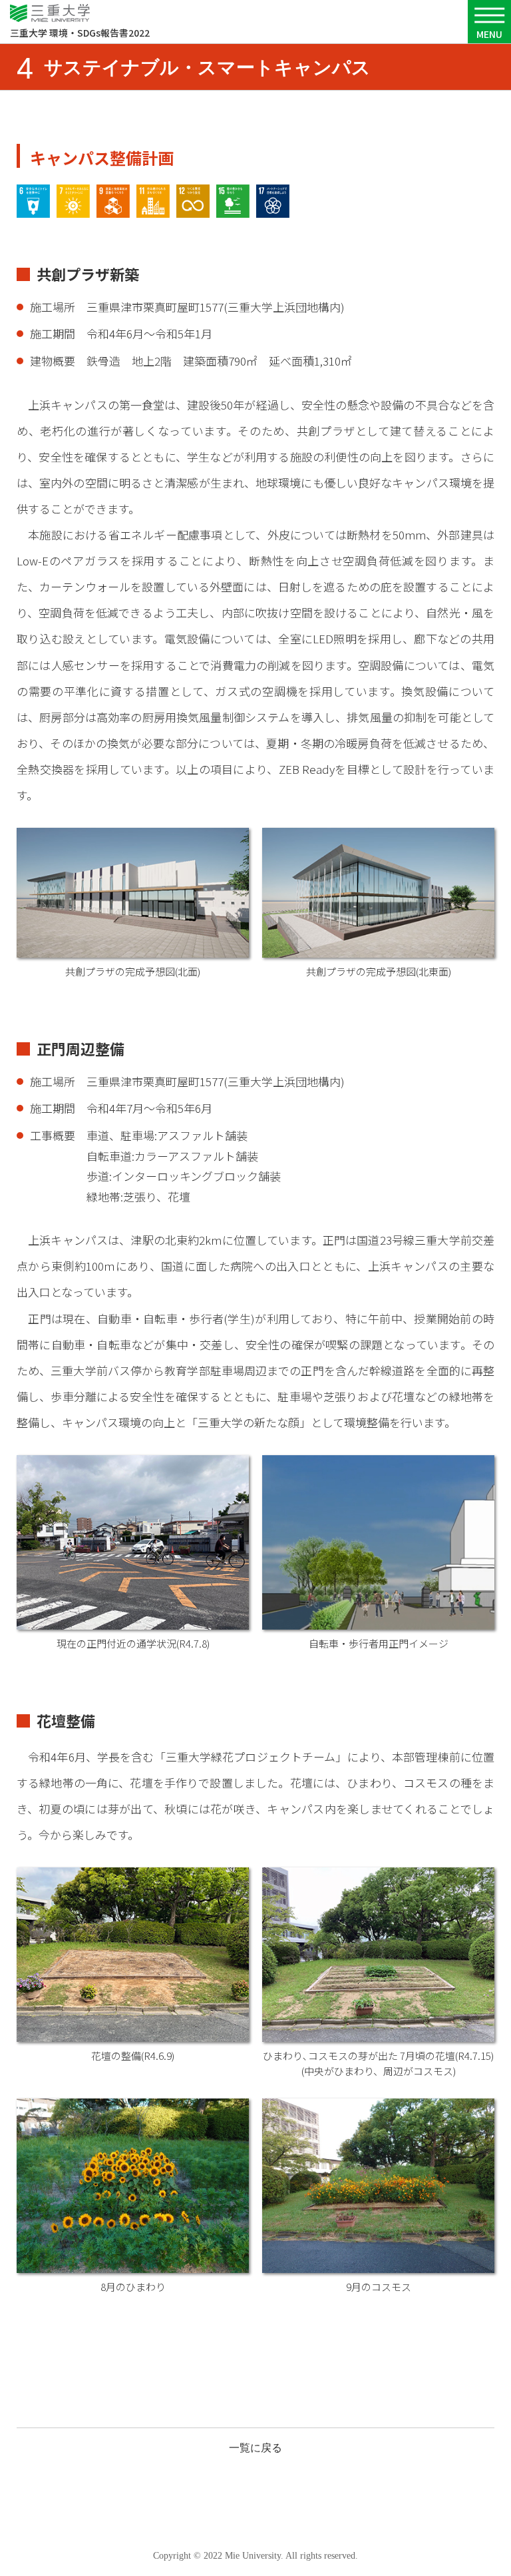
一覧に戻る (255, 2448)
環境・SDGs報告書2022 (80, 33)
